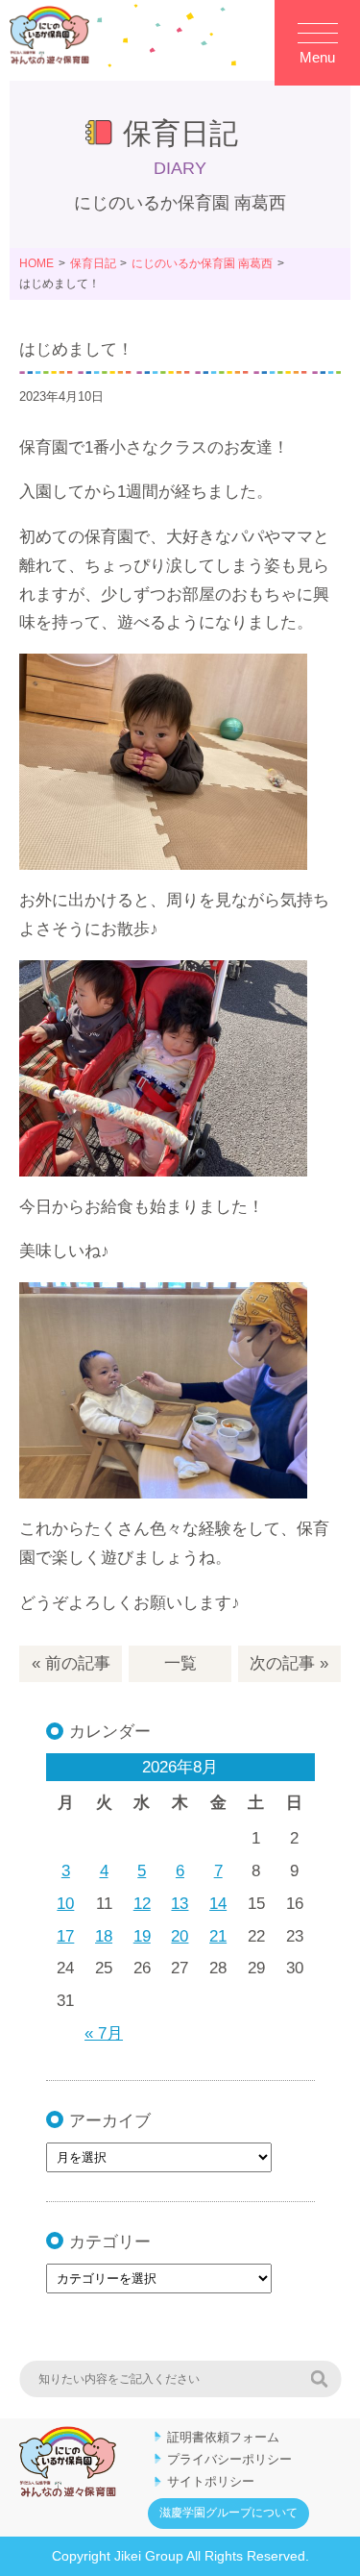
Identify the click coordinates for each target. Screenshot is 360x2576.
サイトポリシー (211, 2481)
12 (142, 1904)
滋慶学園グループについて (228, 2513)
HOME (36, 263)
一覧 (180, 1663)
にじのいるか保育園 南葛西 (202, 263)
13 (180, 1904)
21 (218, 1936)
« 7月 (104, 2033)
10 (65, 1904)
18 (104, 1936)
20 (180, 1936)
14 (218, 1904)
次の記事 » (289, 1663)
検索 (319, 2379)
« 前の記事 (71, 1663)
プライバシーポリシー (229, 2459)
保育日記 (93, 263)
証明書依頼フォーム (223, 2437)
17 (65, 1936)
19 (142, 1936)
